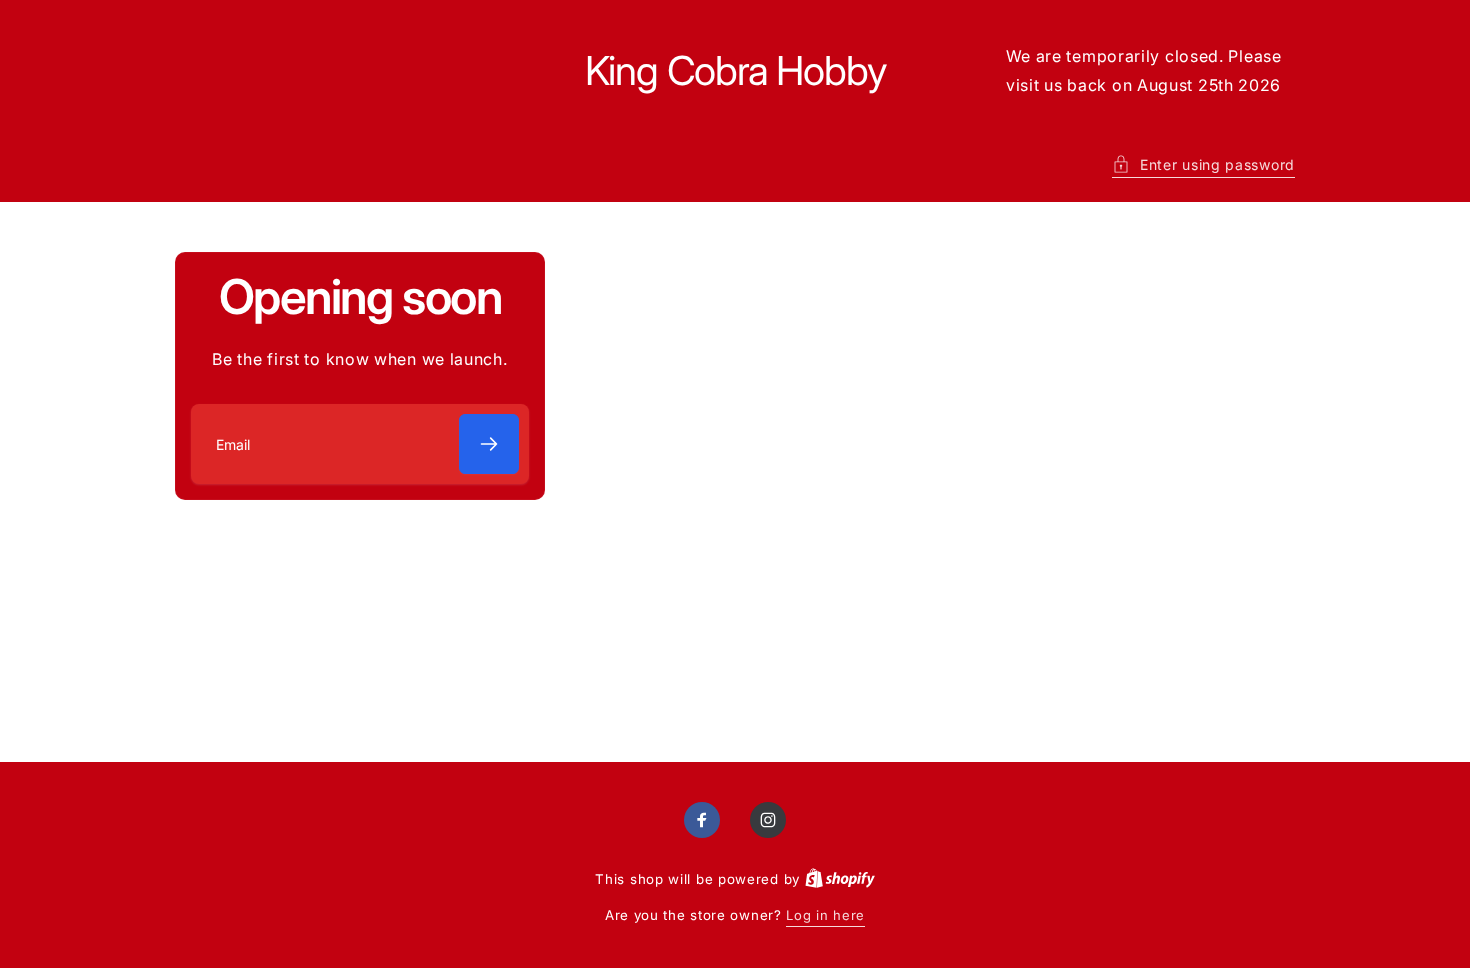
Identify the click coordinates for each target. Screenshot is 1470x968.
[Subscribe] (489, 444)
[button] (1203, 164)
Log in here (825, 915)
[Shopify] (840, 879)
